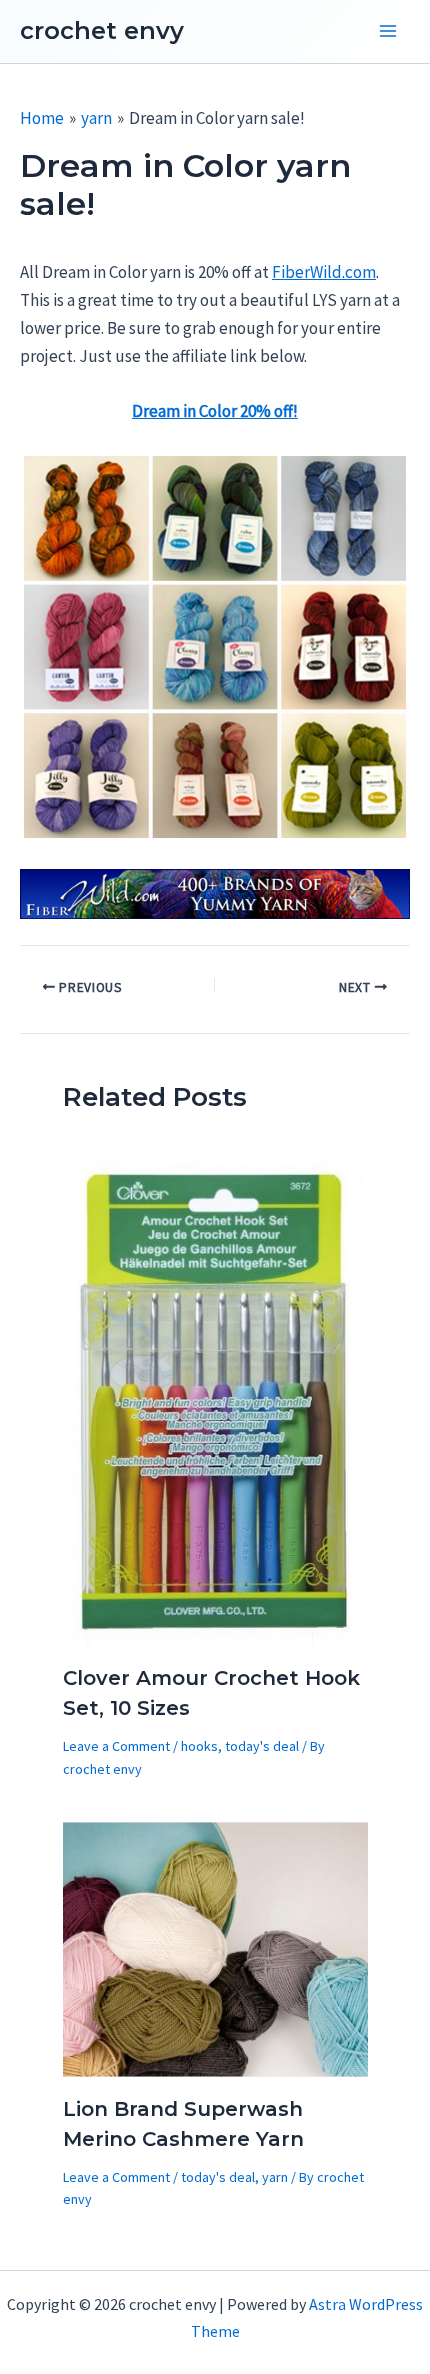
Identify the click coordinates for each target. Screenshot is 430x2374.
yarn (275, 2177)
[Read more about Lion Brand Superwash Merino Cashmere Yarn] (215, 1948)
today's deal (262, 1746)
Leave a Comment (116, 1746)
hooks (199, 1746)
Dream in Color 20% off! (215, 411)
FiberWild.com (324, 272)
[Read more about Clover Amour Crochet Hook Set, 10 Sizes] (215, 1402)
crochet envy (102, 30)
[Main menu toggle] (388, 32)
